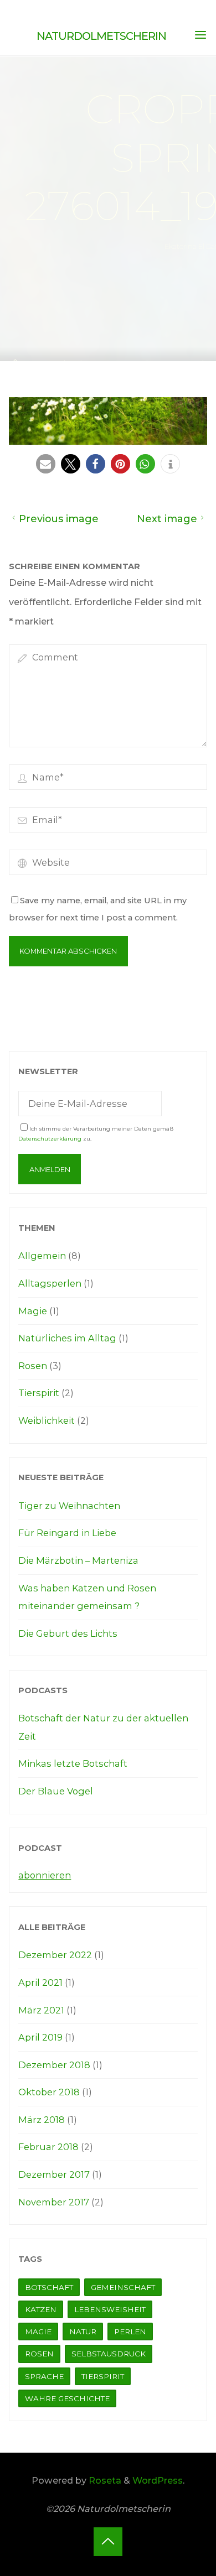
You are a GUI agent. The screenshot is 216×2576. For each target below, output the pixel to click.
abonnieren (45, 1875)
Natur (83, 2332)
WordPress (158, 2480)
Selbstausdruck (109, 2354)
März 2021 (41, 2010)
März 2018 (42, 2120)
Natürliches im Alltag (67, 1338)
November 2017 (54, 2202)
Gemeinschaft (123, 2287)
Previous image (59, 519)
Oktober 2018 (49, 2092)
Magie (33, 1311)
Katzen (41, 2309)
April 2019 (40, 2037)
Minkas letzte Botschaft (73, 1763)
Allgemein (42, 1256)
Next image (167, 519)
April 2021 (40, 1982)
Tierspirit (39, 1393)
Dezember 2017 (54, 2174)
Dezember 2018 (54, 2065)
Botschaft (49, 2287)
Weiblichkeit (47, 1420)
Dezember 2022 (55, 1955)
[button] (46, 463)
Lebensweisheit (110, 2309)
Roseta (104, 2480)
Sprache (44, 2376)
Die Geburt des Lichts (68, 1633)
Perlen (130, 2332)
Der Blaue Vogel (56, 1791)
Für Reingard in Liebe (67, 1533)
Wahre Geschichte (67, 2398)
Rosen (33, 1366)
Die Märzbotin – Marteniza (78, 1560)
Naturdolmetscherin (101, 36)
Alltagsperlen (50, 1283)
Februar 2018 (48, 2147)
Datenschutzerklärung (50, 1139)
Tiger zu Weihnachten (69, 1506)
